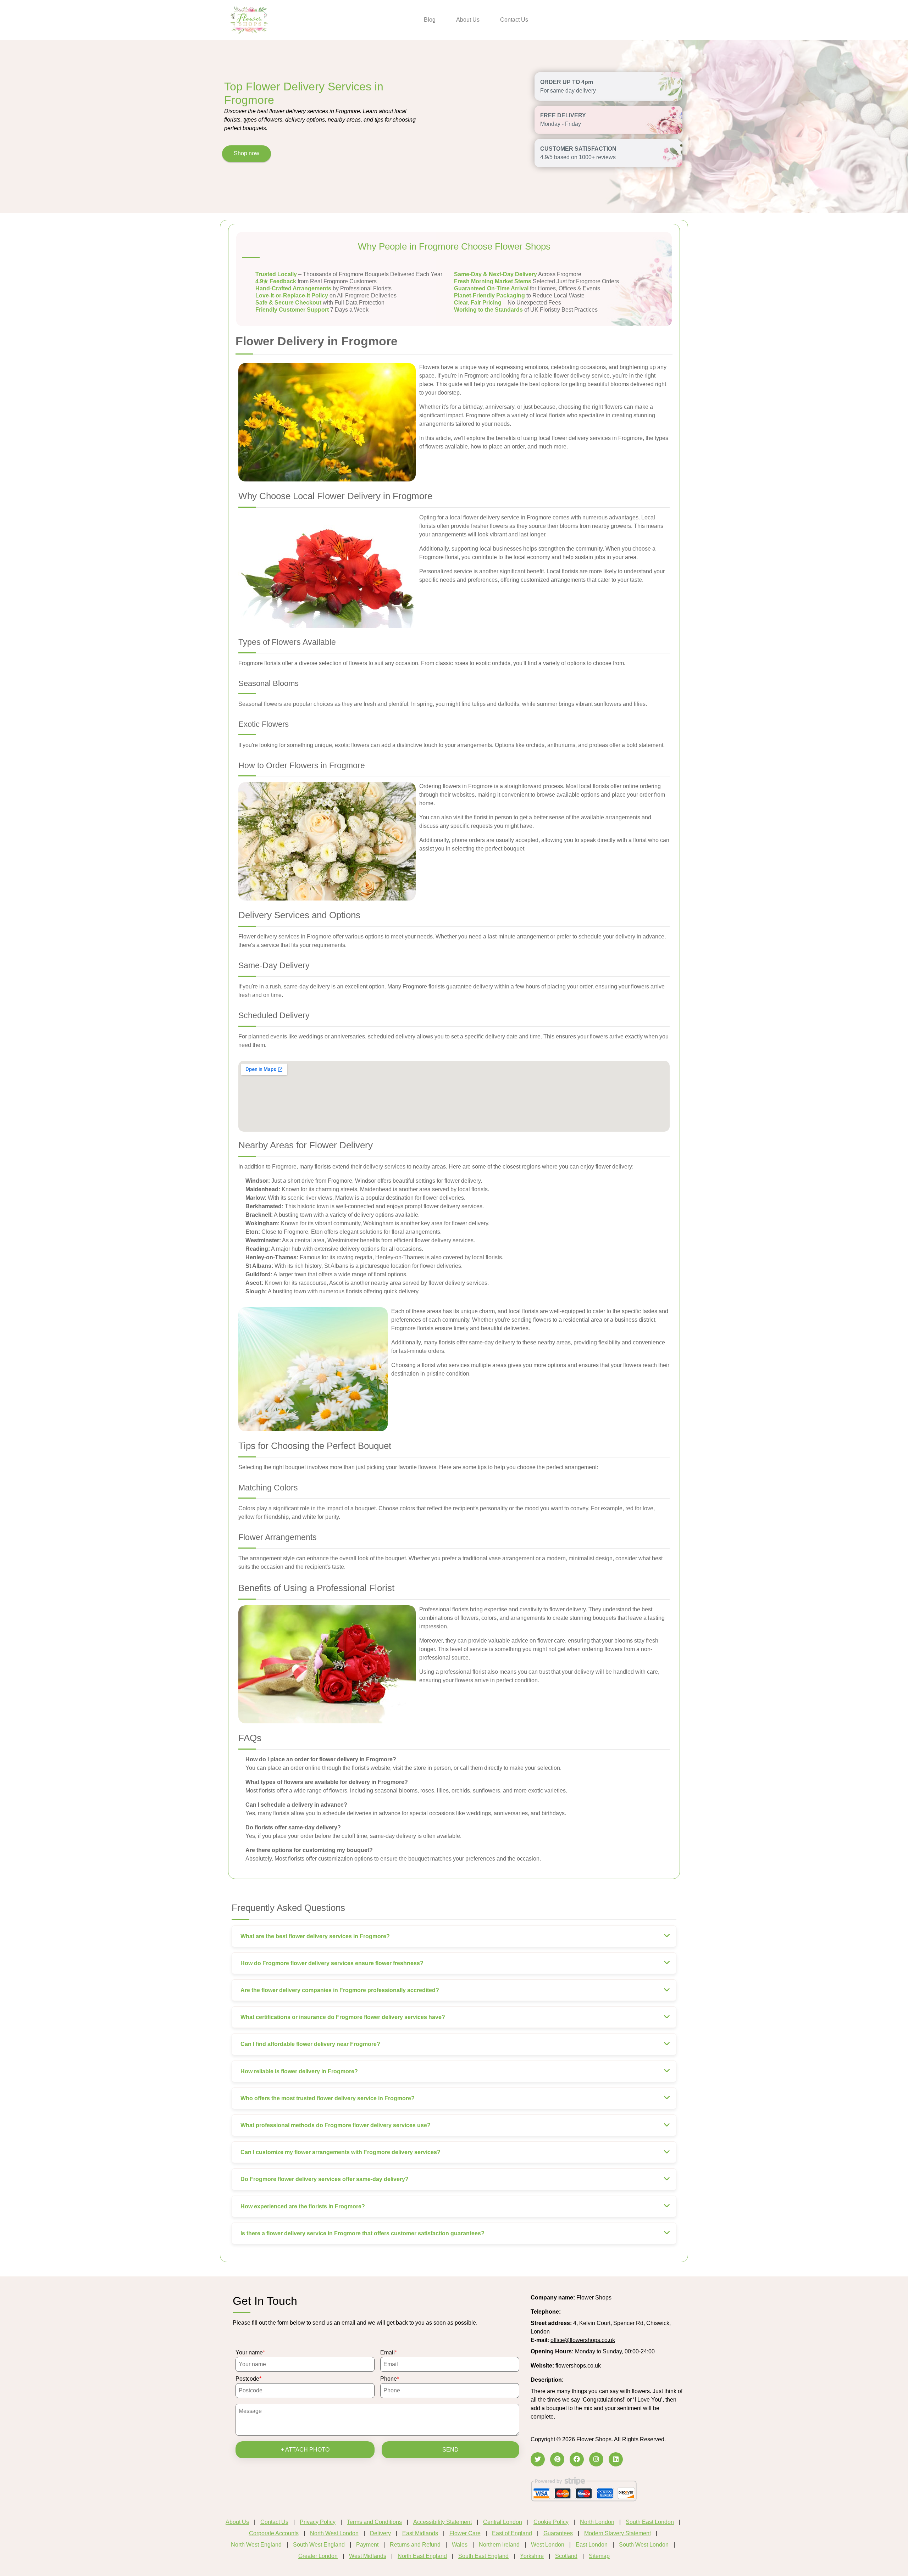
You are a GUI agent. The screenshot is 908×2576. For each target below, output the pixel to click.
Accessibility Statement (442, 2522)
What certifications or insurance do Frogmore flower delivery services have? (343, 2017)
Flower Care (465, 2533)
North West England (256, 2545)
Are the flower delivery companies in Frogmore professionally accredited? (340, 1990)
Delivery (380, 2533)
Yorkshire (532, 2556)
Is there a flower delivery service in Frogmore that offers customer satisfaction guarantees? (362, 2233)
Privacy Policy (318, 2522)
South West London (644, 2545)
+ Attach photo (305, 2450)
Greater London (318, 2556)
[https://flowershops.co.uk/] (249, 19)
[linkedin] (616, 2459)
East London (592, 2545)
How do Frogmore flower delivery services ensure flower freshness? (332, 1963)
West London (548, 2545)
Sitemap (599, 2556)
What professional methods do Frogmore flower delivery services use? (336, 2125)
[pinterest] (557, 2459)
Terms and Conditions (374, 2522)
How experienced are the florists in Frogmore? (303, 2206)
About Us (468, 20)
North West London (334, 2533)
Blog (430, 20)
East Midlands (420, 2533)
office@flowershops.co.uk (583, 2340)
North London (597, 2522)
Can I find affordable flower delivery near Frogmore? (310, 2044)
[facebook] (577, 2459)
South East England (483, 2556)
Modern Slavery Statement (618, 2533)
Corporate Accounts (274, 2533)
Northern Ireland (499, 2545)
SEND (450, 2450)
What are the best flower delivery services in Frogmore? (315, 1936)
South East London (650, 2522)
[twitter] (538, 2459)
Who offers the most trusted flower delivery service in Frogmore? (328, 2098)
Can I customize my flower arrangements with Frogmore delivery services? (340, 2152)
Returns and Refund (415, 2545)
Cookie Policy (551, 2522)
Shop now (247, 153)
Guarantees (558, 2533)
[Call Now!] (580, 2312)
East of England (512, 2533)
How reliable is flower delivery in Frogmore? (299, 2071)
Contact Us (514, 20)
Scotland (566, 2556)
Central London (503, 2522)
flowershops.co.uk (578, 2366)
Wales (460, 2545)
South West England (319, 2545)
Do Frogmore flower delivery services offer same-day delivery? (325, 2179)
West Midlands (368, 2556)
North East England (422, 2556)
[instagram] (596, 2459)
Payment (367, 2545)
